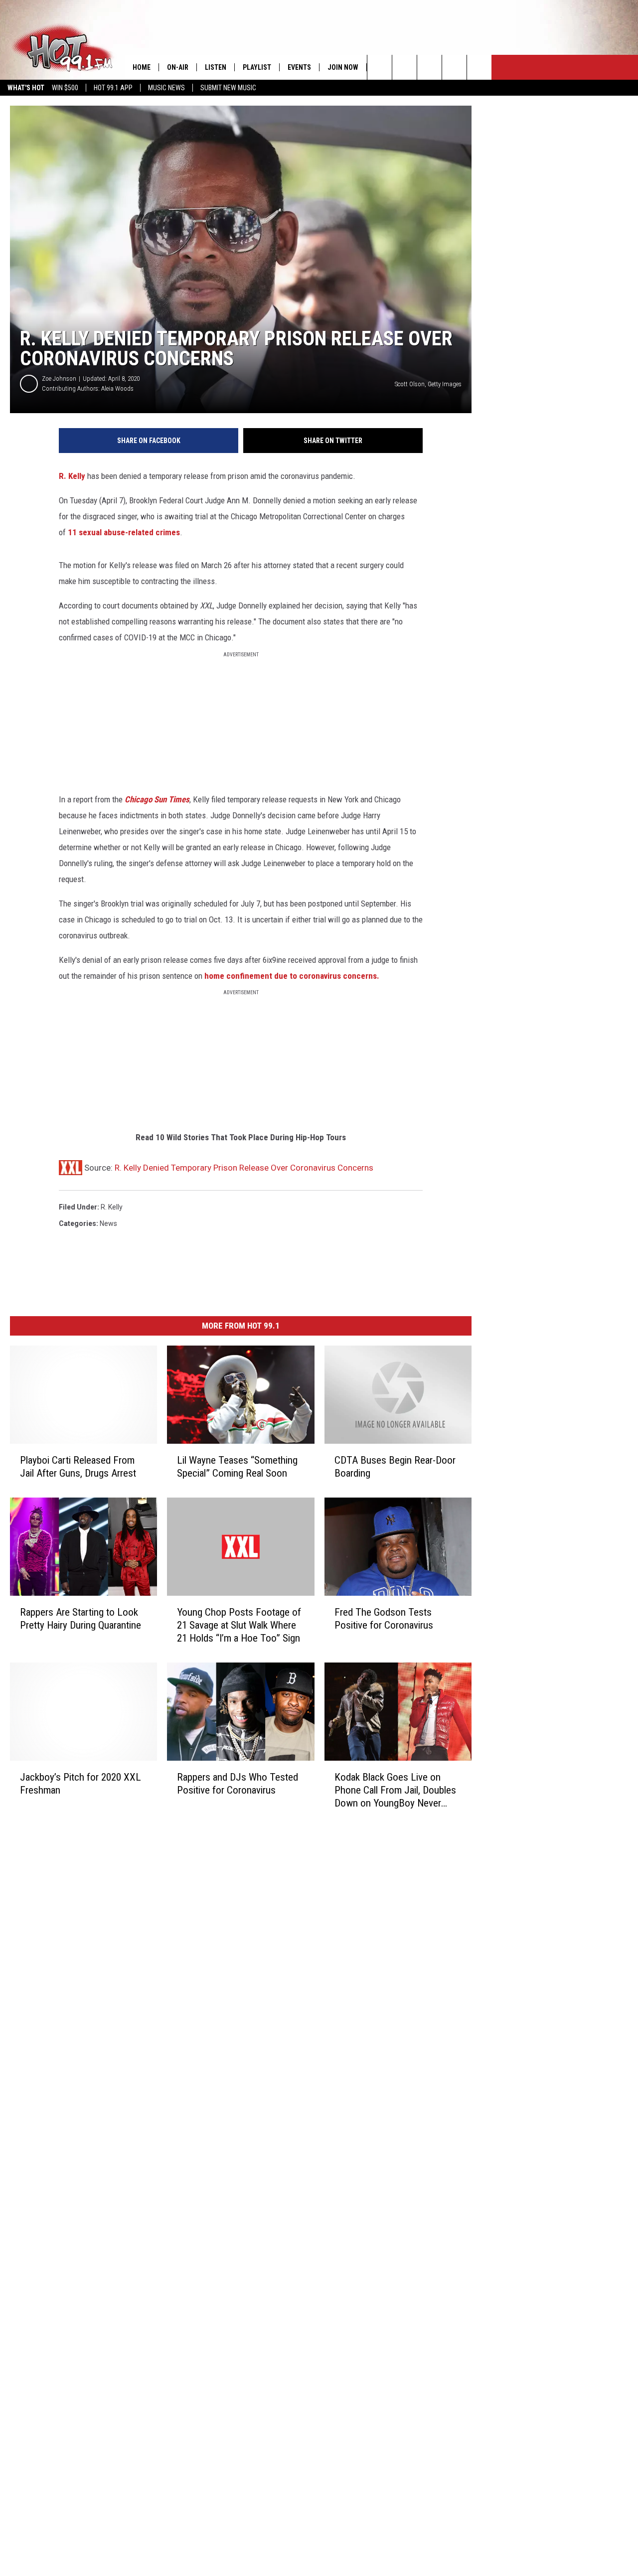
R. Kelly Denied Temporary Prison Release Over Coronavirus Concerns (244, 1168)
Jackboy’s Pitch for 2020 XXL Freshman (80, 1784)
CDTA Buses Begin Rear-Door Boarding (395, 1467)
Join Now (343, 67)
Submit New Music (228, 88)
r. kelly (112, 1207)
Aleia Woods (117, 388)
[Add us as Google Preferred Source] (404, 67)
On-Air (178, 67)
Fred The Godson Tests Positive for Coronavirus (384, 1619)
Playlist (257, 67)
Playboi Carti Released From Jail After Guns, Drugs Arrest (78, 1467)
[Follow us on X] (454, 67)
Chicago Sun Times (157, 799)
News (108, 1223)
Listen (216, 67)
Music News (166, 88)
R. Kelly (72, 476)
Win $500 (65, 88)
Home (142, 67)
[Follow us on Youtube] (479, 67)
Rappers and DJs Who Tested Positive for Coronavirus (238, 1784)
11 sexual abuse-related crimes (124, 532)
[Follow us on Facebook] (429, 67)
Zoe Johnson (59, 379)
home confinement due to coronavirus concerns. (291, 976)
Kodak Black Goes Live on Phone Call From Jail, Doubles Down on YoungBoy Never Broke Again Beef (395, 1790)
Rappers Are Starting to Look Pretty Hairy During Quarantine (80, 1619)
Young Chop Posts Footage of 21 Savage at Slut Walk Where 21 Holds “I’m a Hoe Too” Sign (239, 1625)
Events (299, 67)
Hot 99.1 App (113, 88)
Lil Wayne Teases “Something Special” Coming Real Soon (237, 1467)
